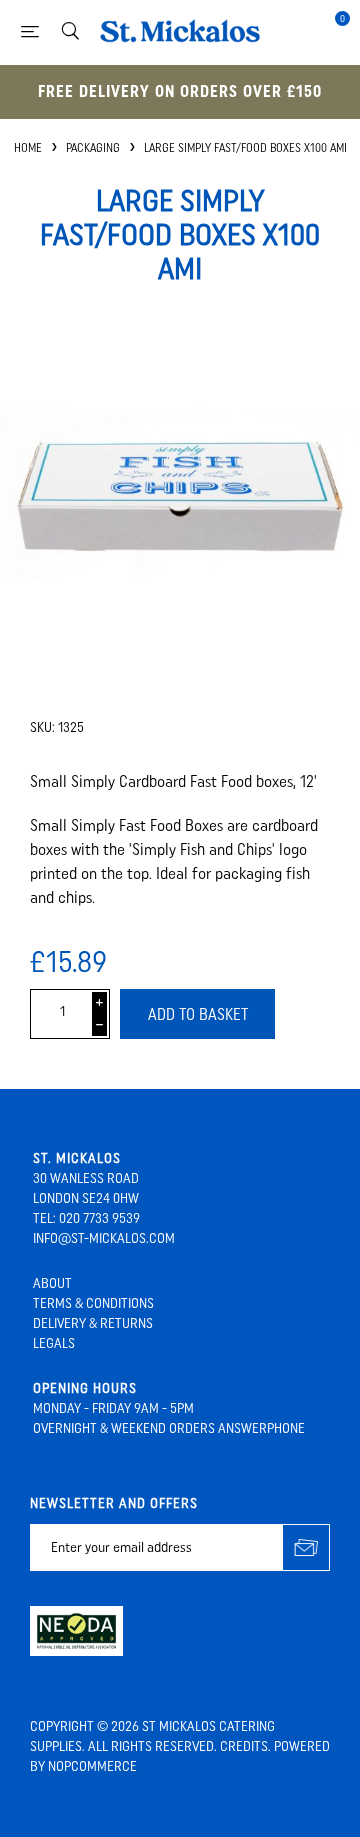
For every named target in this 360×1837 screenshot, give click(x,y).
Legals (54, 1343)
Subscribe (306, 1547)
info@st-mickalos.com (104, 1238)
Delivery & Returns (93, 1323)
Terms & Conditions (93, 1303)
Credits (244, 1746)
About (52, 1283)
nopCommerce (92, 1766)
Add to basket (198, 1014)
